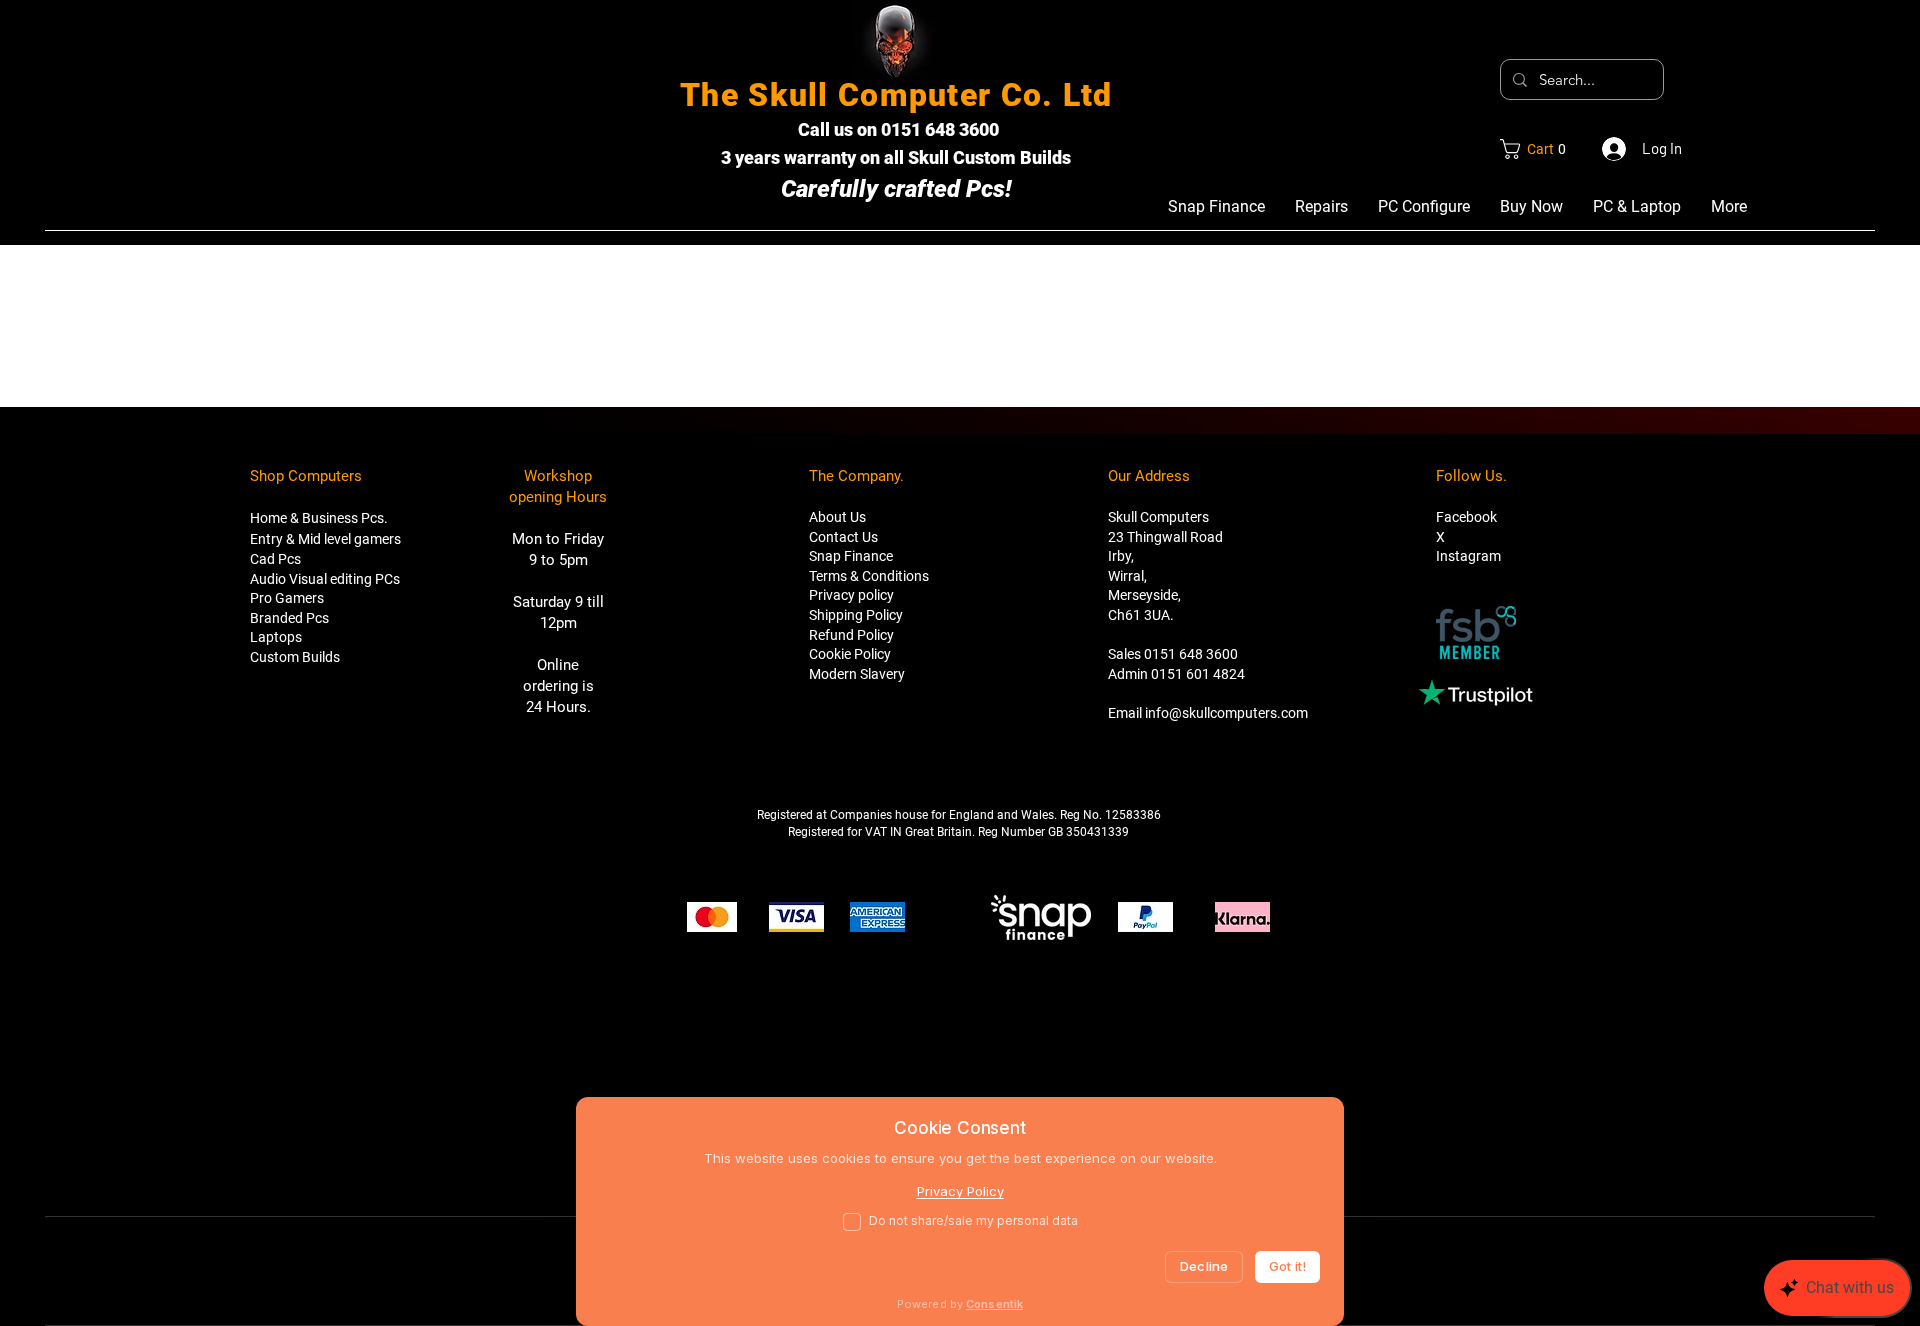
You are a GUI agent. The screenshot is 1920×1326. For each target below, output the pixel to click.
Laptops (276, 637)
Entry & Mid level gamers (325, 539)
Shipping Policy (856, 615)
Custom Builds (295, 657)
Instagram (1468, 556)
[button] (1538, 149)
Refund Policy (851, 635)
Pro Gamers (287, 598)
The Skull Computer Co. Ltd (896, 95)
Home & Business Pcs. (319, 518)
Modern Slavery (857, 674)
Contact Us (843, 537)
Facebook (1466, 517)
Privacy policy (851, 595)
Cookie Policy (850, 654)
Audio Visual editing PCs (325, 579)
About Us (837, 517)
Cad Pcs (275, 559)
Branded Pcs (289, 618)
